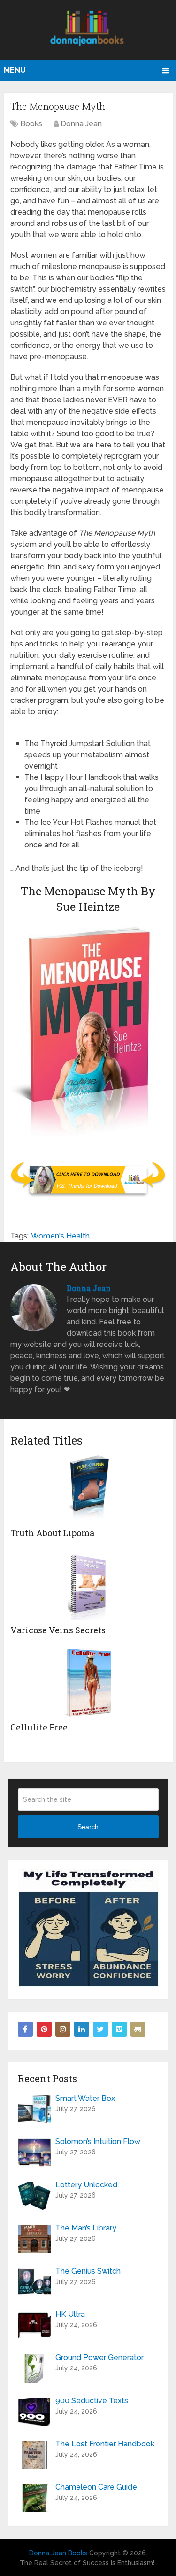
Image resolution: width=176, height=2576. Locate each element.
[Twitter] (100, 2029)
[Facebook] (25, 2029)
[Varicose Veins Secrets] (88, 1586)
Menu (15, 70)
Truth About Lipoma (52, 1533)
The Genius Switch (88, 2271)
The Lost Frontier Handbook (105, 2444)
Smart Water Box (85, 2098)
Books (31, 124)
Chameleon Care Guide (96, 2487)
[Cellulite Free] (88, 1683)
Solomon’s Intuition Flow (98, 2142)
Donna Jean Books (58, 2553)
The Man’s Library (86, 2228)
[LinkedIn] (82, 2029)
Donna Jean (81, 124)
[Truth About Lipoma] (88, 1488)
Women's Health (60, 1236)
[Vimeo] (119, 2029)
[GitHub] (138, 2029)
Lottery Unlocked (86, 2185)
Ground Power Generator (99, 2357)
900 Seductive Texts (92, 2401)
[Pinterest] (44, 2029)
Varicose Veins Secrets (58, 1630)
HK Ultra (70, 2314)
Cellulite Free (39, 1727)
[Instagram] (63, 2029)
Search (88, 1827)
